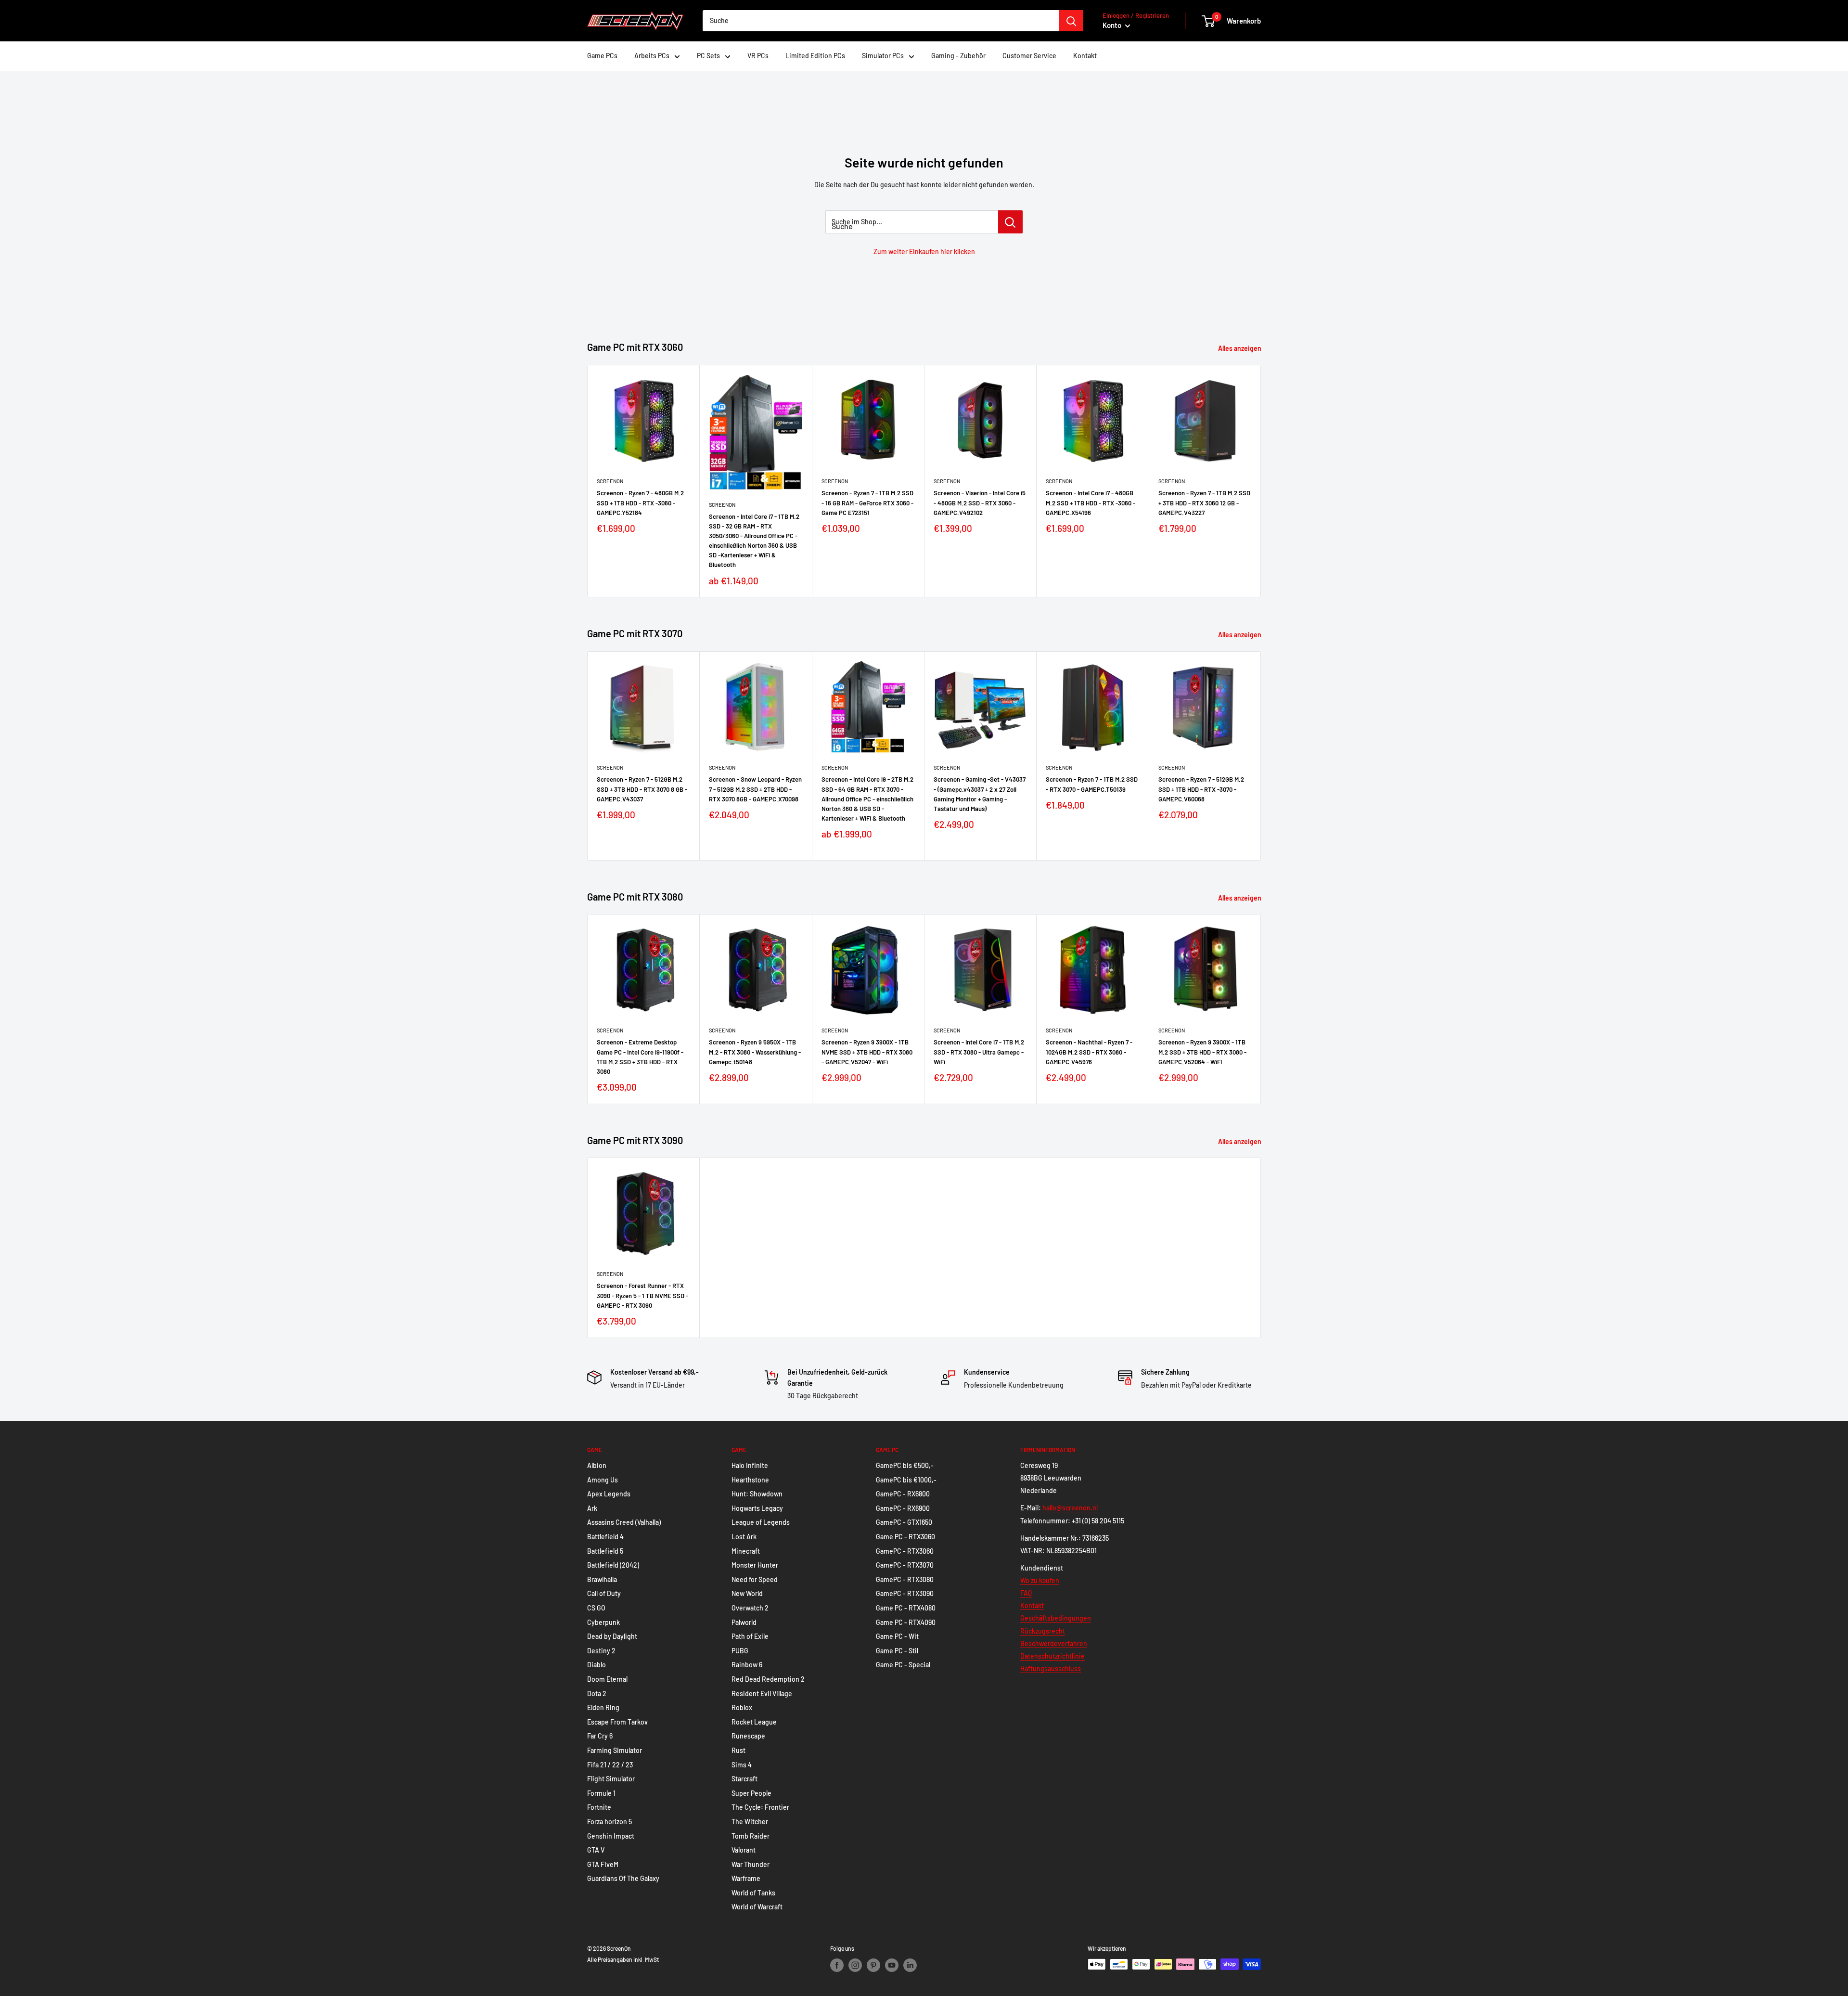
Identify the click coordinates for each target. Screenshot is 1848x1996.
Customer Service (1029, 56)
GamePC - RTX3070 (905, 1565)
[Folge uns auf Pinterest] (873, 1965)
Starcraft (744, 1779)
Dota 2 (597, 1693)
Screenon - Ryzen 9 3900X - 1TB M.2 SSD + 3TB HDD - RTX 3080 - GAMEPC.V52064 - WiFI (1202, 1052)
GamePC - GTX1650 (904, 1522)
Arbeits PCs (652, 56)
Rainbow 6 (747, 1665)
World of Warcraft (757, 1907)
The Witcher (750, 1822)
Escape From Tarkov (617, 1722)
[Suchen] (1071, 21)
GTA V (596, 1850)
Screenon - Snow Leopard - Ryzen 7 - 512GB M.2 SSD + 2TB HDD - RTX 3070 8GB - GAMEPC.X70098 (755, 789)
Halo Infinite (750, 1465)
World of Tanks (753, 1893)
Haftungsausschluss (1051, 1668)
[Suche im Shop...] (1010, 222)
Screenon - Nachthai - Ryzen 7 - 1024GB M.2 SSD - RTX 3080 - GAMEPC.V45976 (1089, 1052)
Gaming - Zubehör (958, 56)
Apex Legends (609, 1494)
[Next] (1261, 481)
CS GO (596, 1608)
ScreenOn (610, 481)
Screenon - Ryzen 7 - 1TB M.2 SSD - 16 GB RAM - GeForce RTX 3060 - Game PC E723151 (867, 502)
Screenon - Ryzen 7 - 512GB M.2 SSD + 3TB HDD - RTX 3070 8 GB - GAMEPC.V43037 (642, 789)
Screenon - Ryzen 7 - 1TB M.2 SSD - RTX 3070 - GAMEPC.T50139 (1092, 784)
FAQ (1026, 1593)
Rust (738, 1750)
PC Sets (708, 56)
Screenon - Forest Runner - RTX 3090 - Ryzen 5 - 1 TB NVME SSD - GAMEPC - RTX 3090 (642, 1296)
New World (747, 1593)
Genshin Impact (611, 1836)
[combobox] (881, 21)
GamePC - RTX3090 (905, 1593)
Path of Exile (750, 1636)
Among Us (603, 1480)
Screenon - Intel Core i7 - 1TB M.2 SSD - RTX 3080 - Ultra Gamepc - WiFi (979, 1052)
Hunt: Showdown (757, 1494)
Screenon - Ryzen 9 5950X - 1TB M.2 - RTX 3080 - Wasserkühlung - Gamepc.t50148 (755, 1052)
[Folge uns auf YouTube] (892, 1965)
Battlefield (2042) (613, 1565)
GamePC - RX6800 (903, 1494)
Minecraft (746, 1551)
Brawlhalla (602, 1579)
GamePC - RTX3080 (905, 1579)
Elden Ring (603, 1707)
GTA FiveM (603, 1864)
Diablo (597, 1665)
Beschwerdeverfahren (1054, 1643)
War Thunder (751, 1864)
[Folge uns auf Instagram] (855, 1965)
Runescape (748, 1736)
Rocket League (754, 1722)
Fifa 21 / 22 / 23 (610, 1765)
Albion (597, 1465)
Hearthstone (750, 1480)
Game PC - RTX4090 (906, 1622)
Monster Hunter (755, 1565)
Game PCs (602, 56)
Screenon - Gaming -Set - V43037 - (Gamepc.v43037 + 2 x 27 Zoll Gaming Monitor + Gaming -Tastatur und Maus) (980, 794)
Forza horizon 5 (610, 1822)
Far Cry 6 (600, 1736)
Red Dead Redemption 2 (768, 1679)
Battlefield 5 (605, 1551)
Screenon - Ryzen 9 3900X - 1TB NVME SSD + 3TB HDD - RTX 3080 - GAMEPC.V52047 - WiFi (867, 1052)
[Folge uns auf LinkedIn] (910, 1965)
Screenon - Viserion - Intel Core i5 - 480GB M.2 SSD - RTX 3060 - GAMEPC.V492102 (980, 502)
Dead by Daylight (612, 1636)
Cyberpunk (603, 1622)
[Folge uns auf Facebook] (837, 1965)
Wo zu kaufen (1040, 1580)
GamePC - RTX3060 (905, 1551)
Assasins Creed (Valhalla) (624, 1522)
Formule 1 (601, 1793)
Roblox (742, 1707)
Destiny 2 (601, 1651)
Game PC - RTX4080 (906, 1608)
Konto (1113, 25)
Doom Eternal (607, 1679)
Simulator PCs (883, 56)
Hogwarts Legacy (757, 1508)
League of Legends (761, 1522)
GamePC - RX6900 (903, 1508)
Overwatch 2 (750, 1608)
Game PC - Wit (897, 1636)
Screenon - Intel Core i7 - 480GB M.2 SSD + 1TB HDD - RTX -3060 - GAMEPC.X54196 (1091, 502)
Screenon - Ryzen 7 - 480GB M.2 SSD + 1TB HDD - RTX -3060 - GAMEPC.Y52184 (640, 502)
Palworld (744, 1622)
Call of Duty (604, 1593)
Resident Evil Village (762, 1693)
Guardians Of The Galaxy (623, 1878)
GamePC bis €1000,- (906, 1480)
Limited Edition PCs (815, 56)
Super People (751, 1793)
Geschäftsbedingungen (1056, 1618)
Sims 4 (742, 1765)
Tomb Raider (751, 1836)
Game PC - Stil (897, 1651)
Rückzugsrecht (1043, 1631)
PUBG (740, 1651)
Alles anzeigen (1240, 348)
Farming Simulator (615, 1750)
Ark (592, 1508)
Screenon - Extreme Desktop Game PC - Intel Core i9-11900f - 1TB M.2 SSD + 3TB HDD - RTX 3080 (640, 1056)
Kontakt (1085, 56)
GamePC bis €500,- (905, 1465)
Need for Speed (755, 1579)
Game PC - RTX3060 (905, 1537)
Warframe (746, 1878)
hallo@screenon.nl (1070, 1508)
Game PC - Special (903, 1665)
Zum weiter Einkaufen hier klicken (924, 251)
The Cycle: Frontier (760, 1807)
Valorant (744, 1850)
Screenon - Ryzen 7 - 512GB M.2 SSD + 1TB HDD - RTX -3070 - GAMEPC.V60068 (1201, 789)
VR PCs (758, 56)
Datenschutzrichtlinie (1052, 1656)
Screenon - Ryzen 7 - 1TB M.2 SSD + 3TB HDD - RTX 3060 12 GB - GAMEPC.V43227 (1204, 502)
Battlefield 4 (605, 1537)
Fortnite (599, 1807)
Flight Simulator (611, 1779)
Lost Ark (744, 1537)
